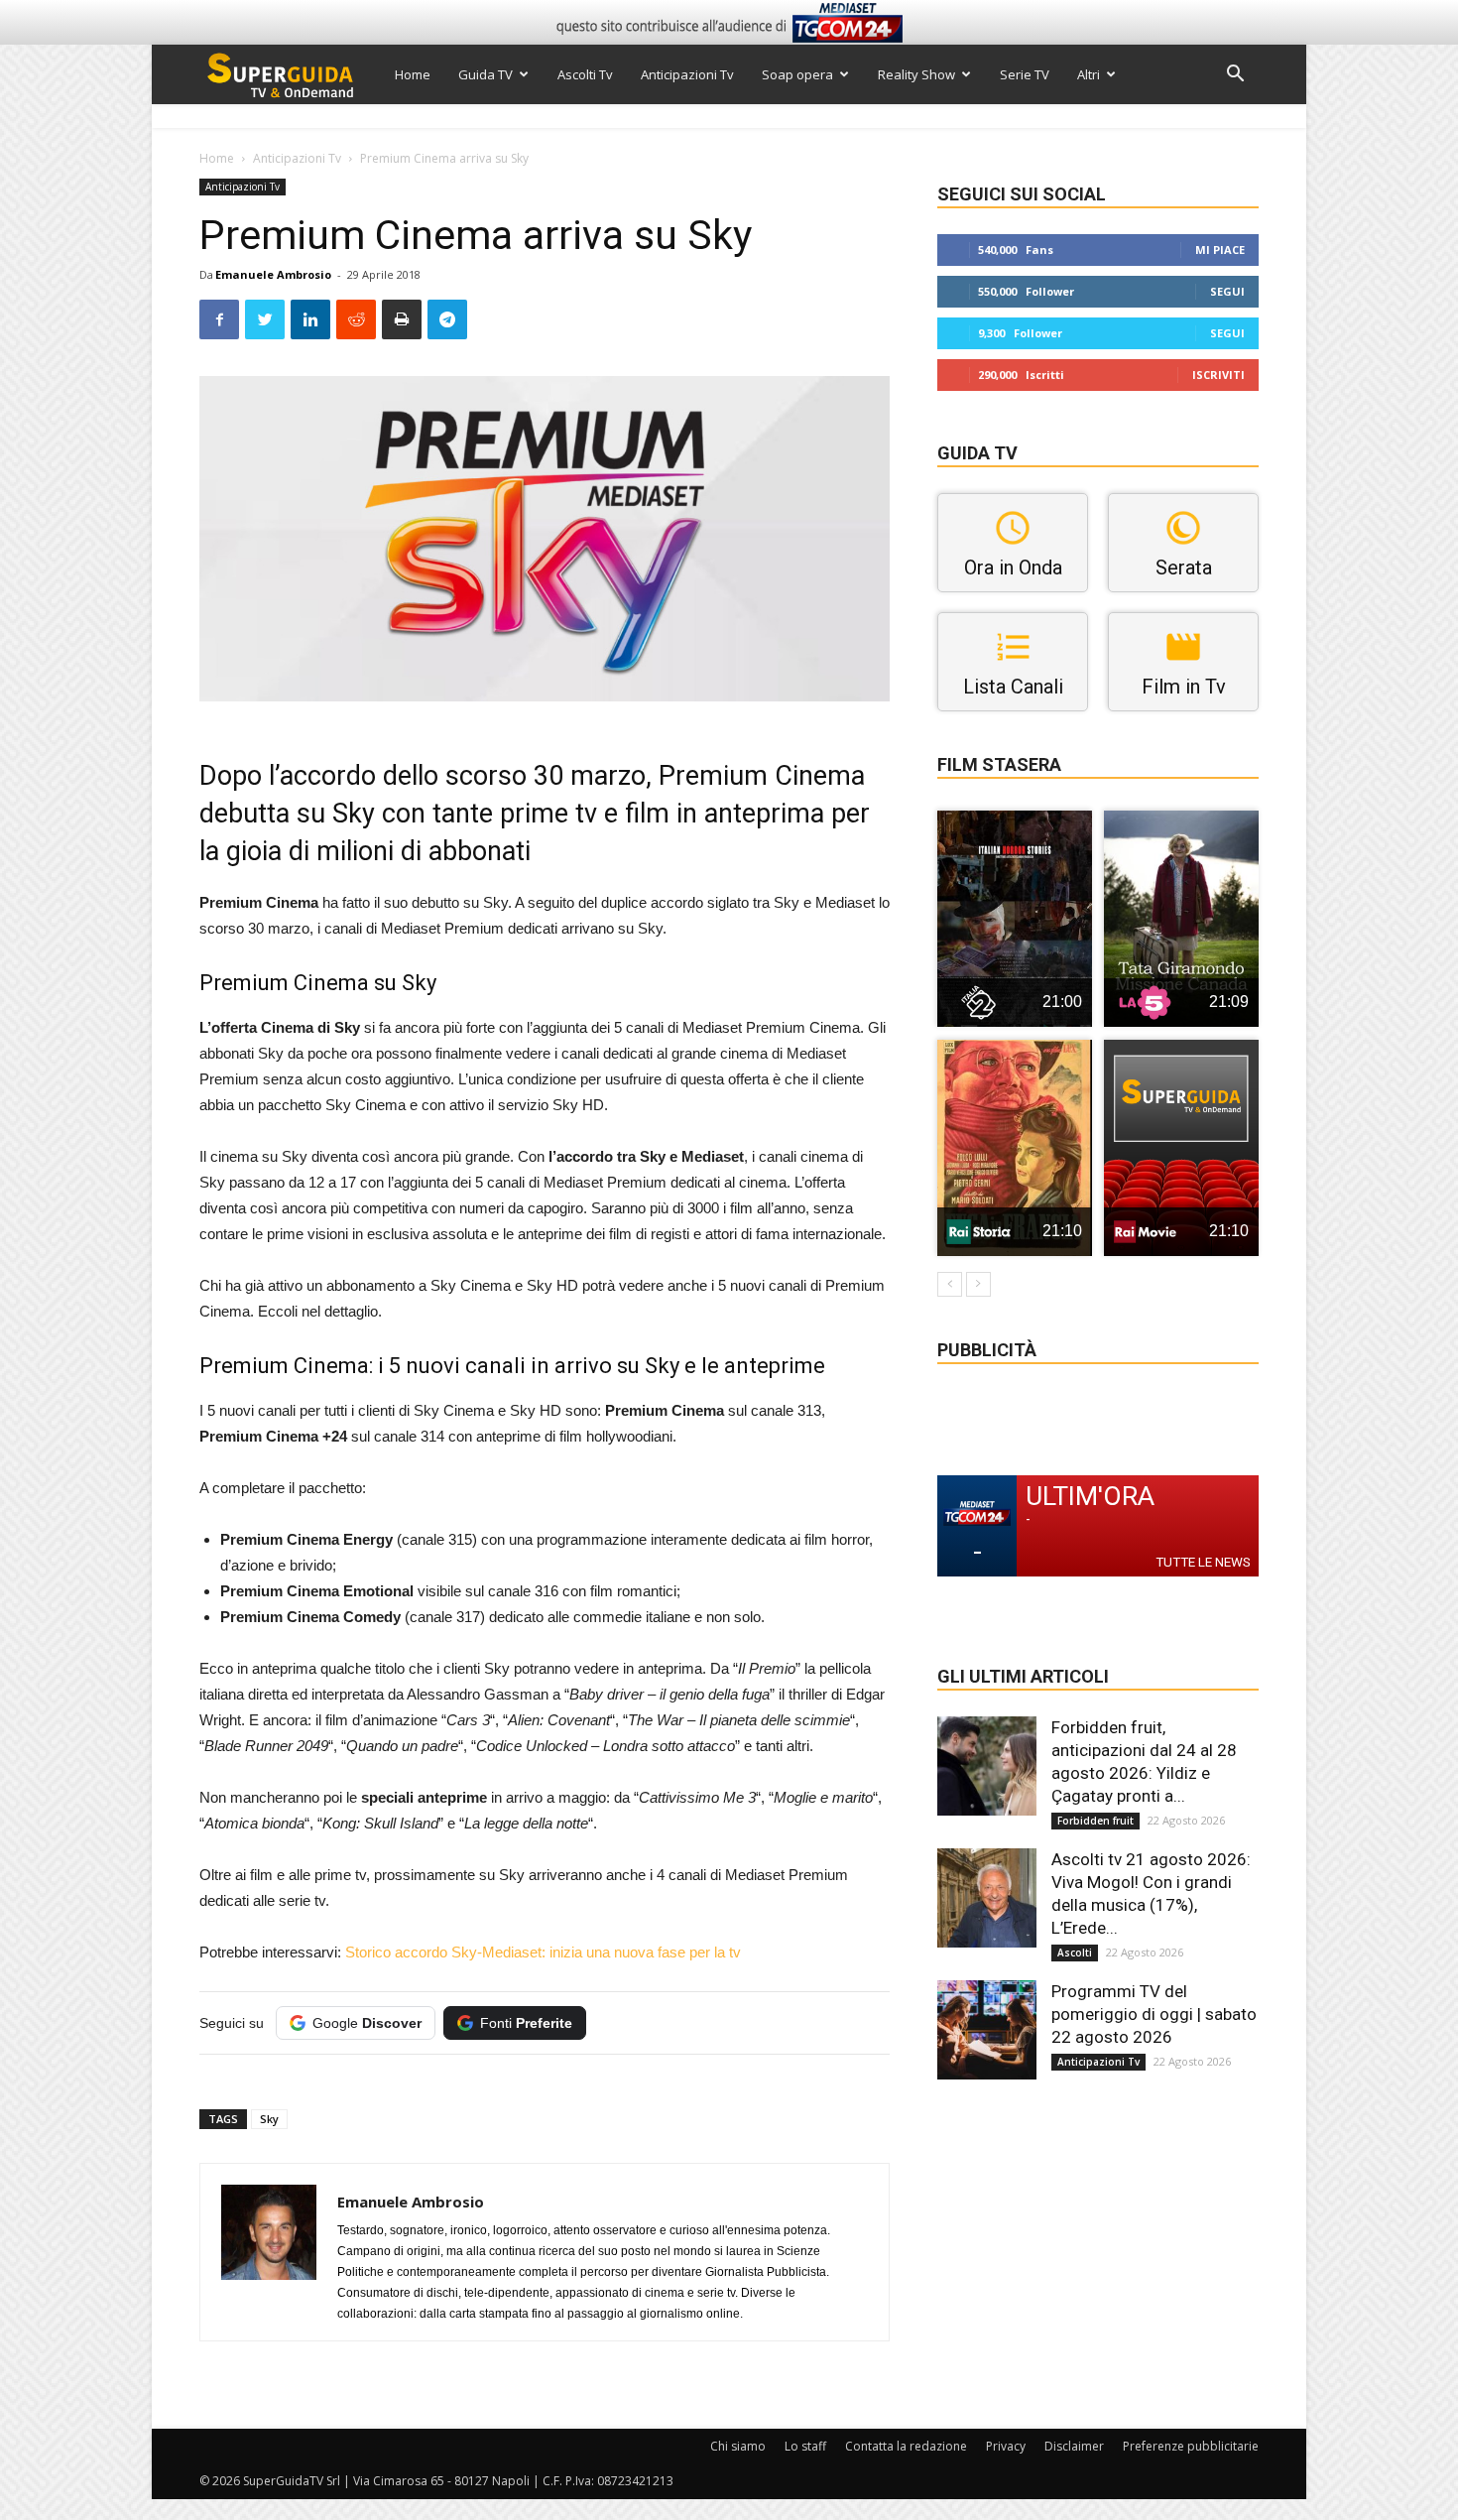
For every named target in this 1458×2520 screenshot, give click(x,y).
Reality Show (916, 74)
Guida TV (486, 74)
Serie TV (1025, 74)
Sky (269, 2119)
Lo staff (805, 2446)
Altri (1089, 74)
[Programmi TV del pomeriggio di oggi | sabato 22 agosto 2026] (987, 2030)
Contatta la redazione (906, 2446)
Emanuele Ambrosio (273, 274)
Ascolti (1075, 1953)
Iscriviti (1218, 375)
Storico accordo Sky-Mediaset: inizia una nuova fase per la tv (543, 1952)
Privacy (1006, 2446)
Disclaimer (1074, 2446)
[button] (1235, 76)
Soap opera (797, 74)
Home (413, 74)
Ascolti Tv (585, 74)
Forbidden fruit (1095, 1821)
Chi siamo (738, 2446)
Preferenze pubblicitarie (1191, 2446)
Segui (1227, 291)
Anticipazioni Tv (687, 74)
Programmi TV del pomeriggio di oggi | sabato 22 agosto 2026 (1154, 2014)
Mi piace (1220, 250)
